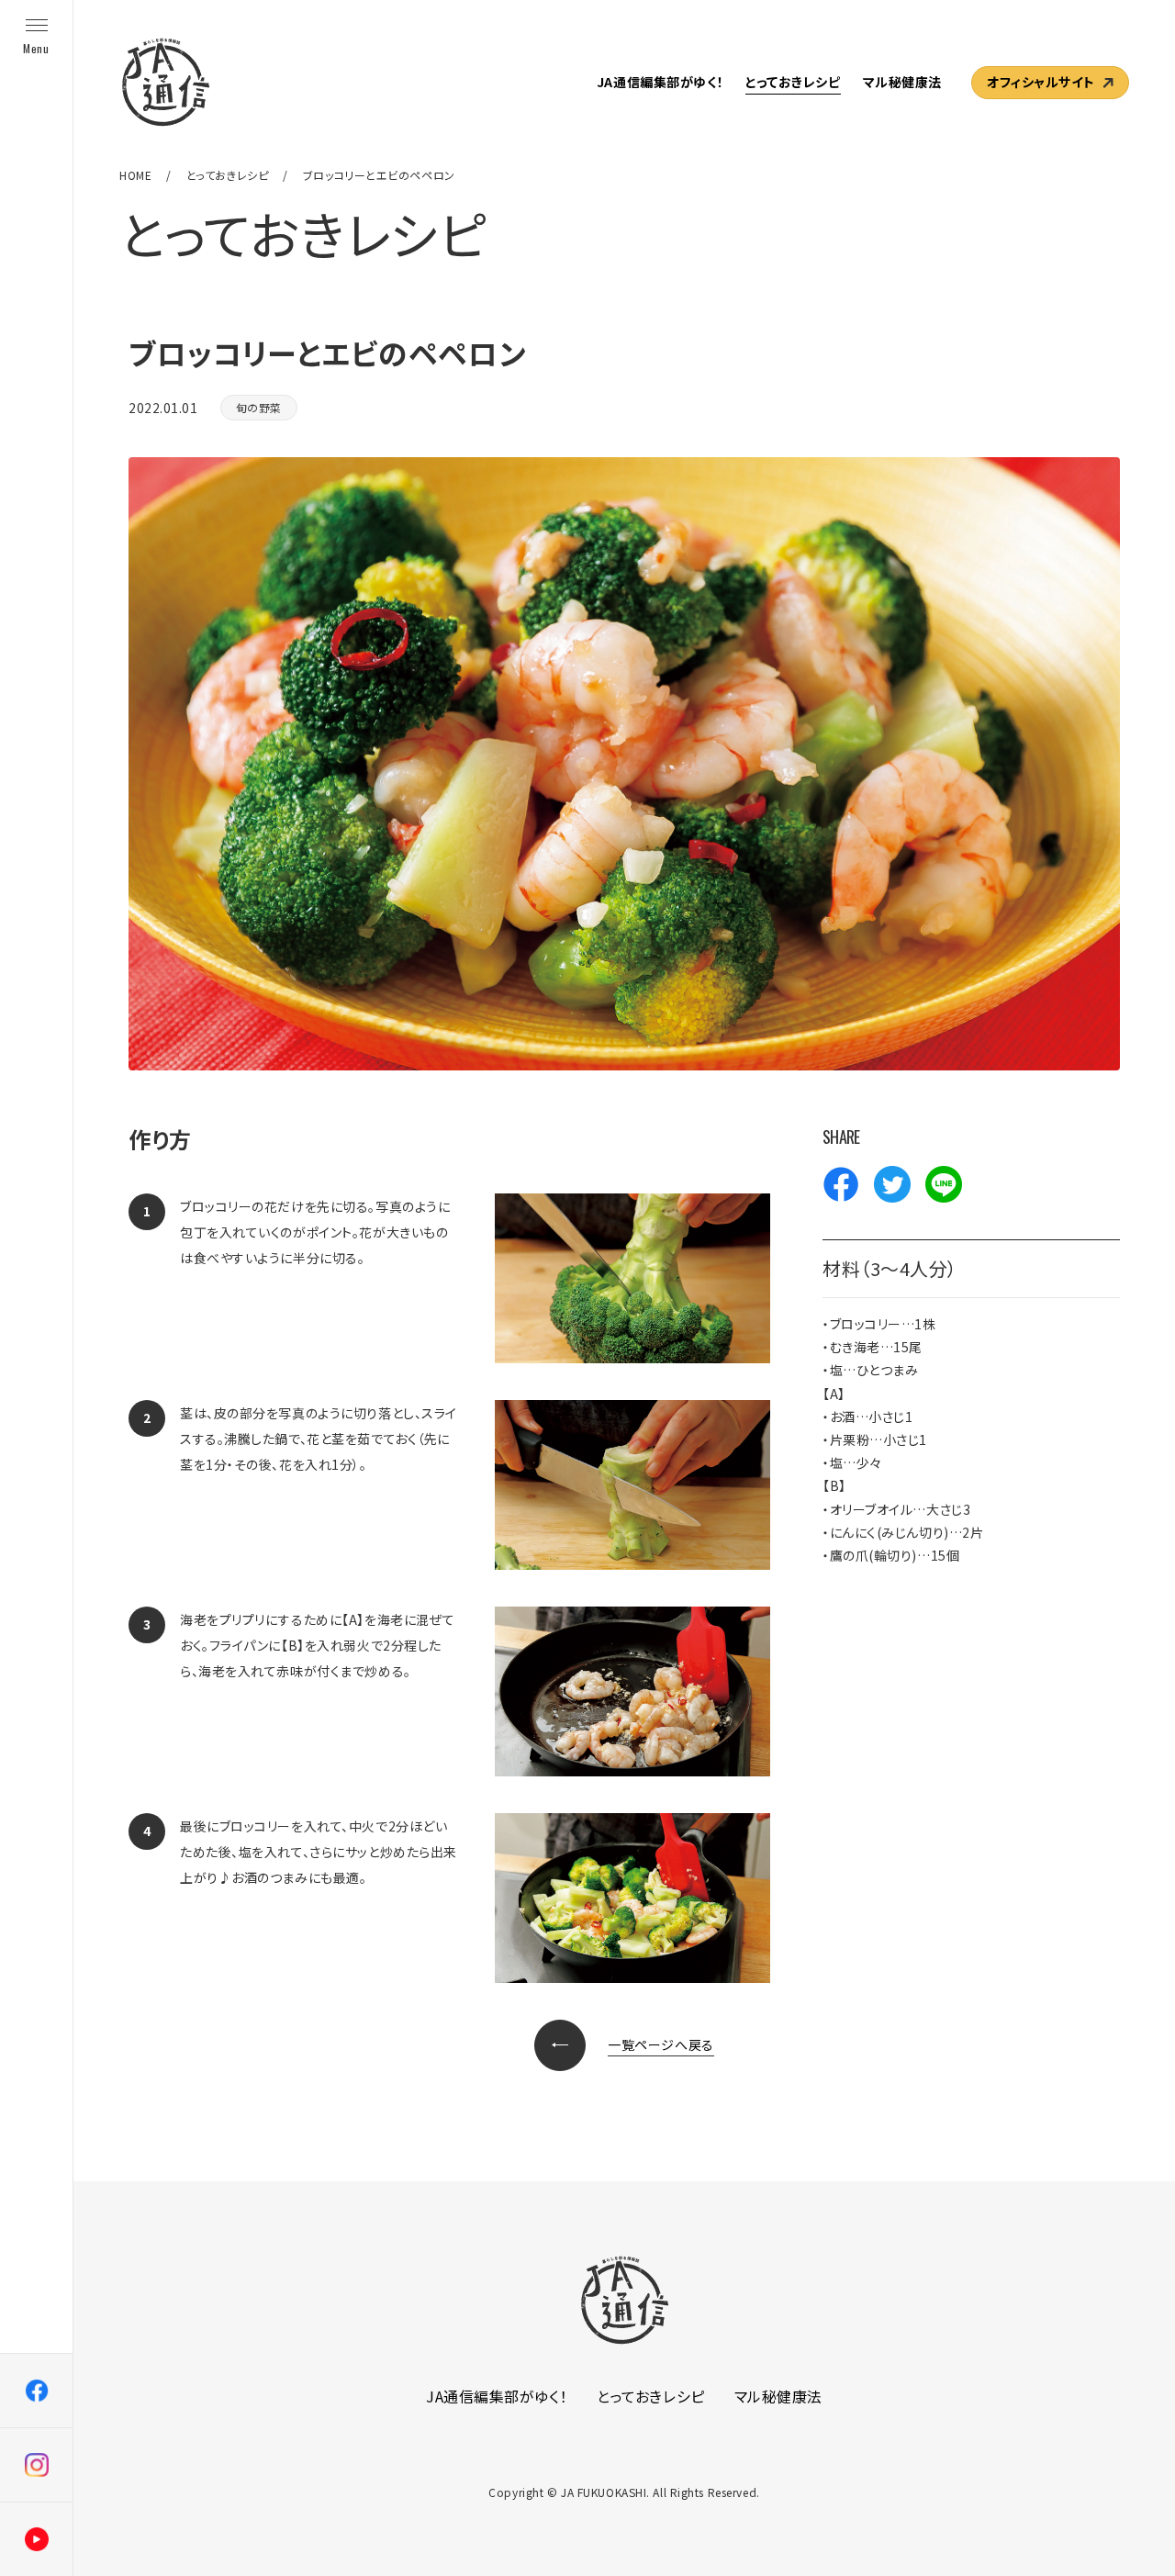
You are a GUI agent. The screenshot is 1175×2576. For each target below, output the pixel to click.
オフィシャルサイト (1041, 82)
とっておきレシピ (793, 82)
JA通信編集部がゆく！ (660, 82)
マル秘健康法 (902, 82)
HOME (135, 175)
